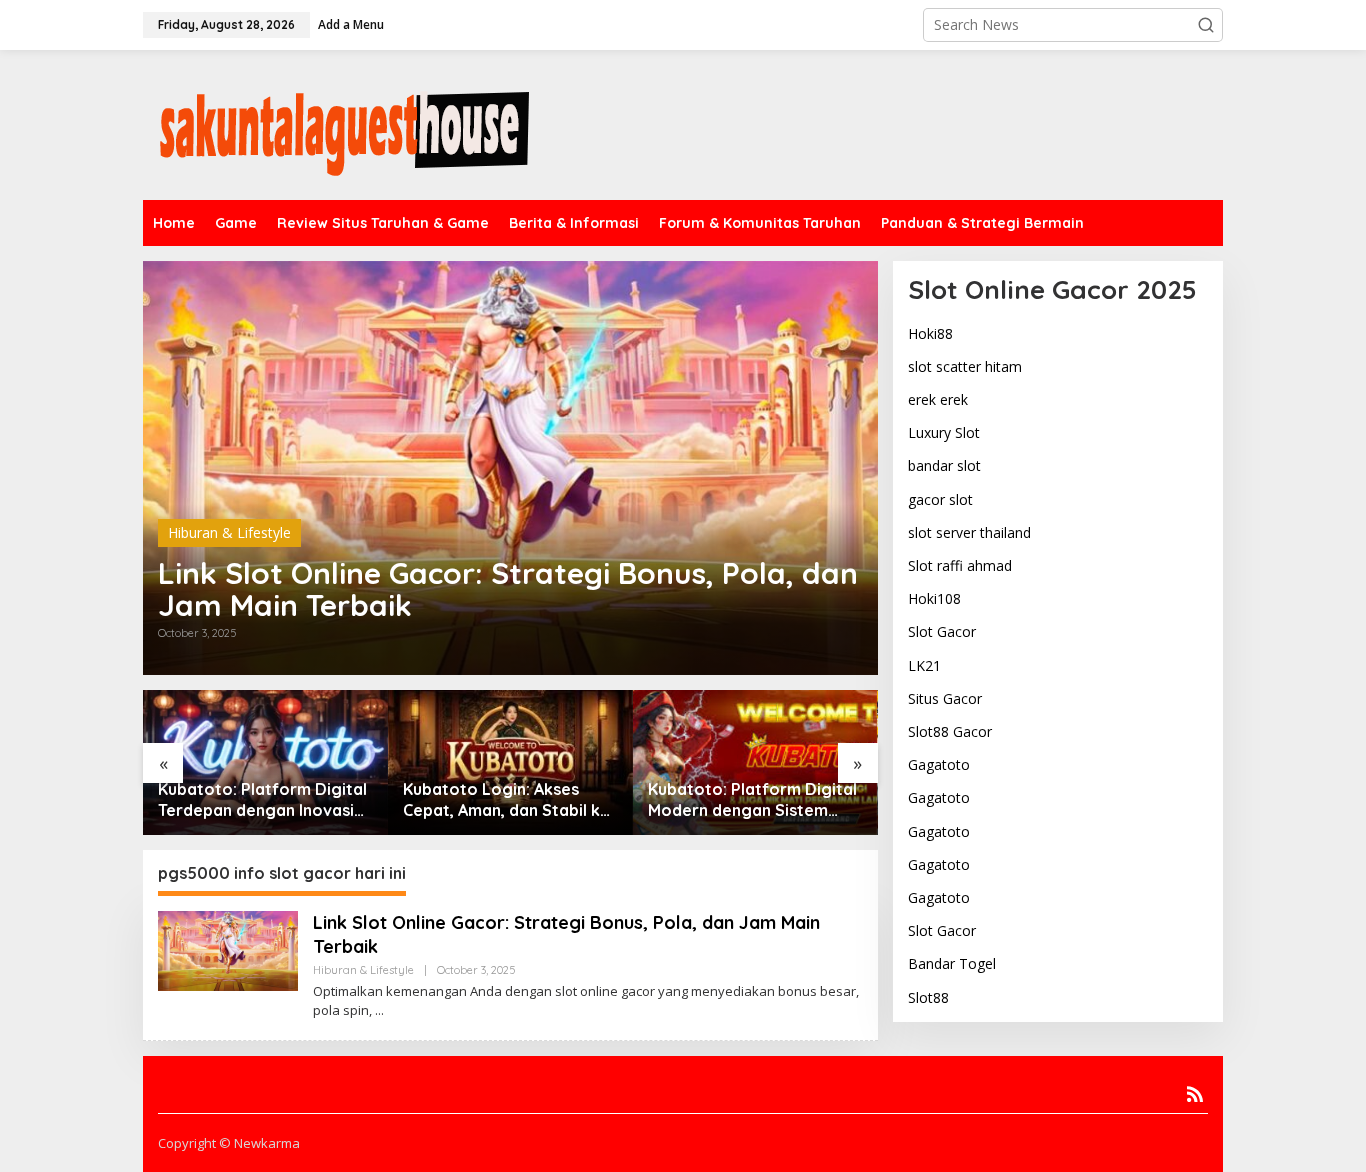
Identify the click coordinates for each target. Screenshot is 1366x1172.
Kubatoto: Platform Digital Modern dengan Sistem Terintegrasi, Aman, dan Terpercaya (752, 800)
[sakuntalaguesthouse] (343, 123)
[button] (1206, 25)
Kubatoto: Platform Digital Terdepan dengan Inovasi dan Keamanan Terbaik (262, 800)
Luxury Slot (944, 432)
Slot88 (928, 997)
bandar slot (944, 465)
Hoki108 (934, 598)
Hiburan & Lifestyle (229, 532)
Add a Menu (351, 24)
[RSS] (1195, 1094)
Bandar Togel (952, 963)
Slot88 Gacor (950, 731)
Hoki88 (930, 333)
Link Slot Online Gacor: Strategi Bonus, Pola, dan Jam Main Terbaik (508, 589)
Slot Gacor (942, 631)
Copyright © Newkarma (229, 1143)
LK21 (924, 665)
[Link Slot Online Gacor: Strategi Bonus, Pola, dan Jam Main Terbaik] (379, 1010)
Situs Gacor (945, 698)
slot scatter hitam (965, 366)
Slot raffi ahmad (960, 565)
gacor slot (940, 499)
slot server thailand (969, 532)
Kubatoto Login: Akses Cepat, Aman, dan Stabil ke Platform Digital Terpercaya (506, 800)
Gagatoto (939, 764)
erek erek (938, 399)
